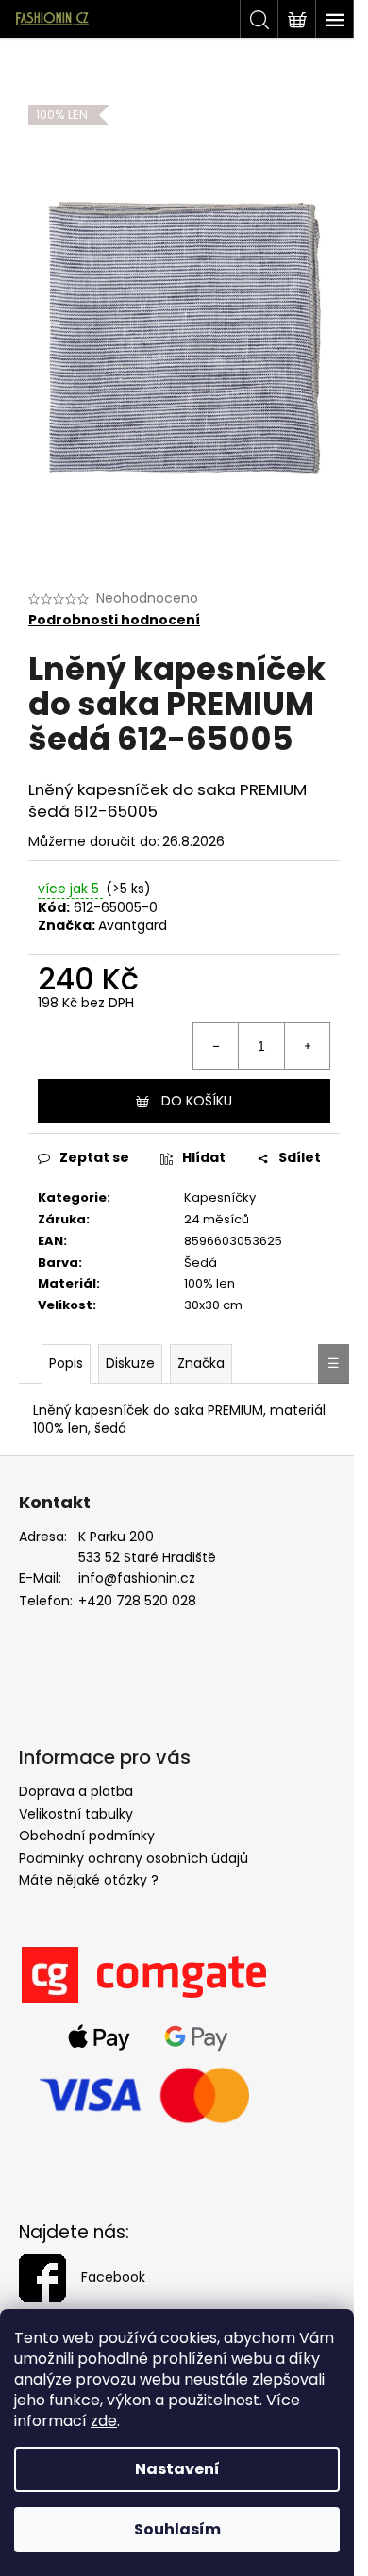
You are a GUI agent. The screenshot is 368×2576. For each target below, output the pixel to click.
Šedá (201, 1263)
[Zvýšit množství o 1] (307, 1046)
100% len (209, 1283)
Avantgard (133, 925)
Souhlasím (177, 2529)
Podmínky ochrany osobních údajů (134, 1858)
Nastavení (177, 2469)
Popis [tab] (66, 1363)
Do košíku (197, 1101)
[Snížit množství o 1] (216, 1046)
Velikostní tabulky (76, 1814)
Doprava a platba (76, 1791)
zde (104, 2421)
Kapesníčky (220, 1197)
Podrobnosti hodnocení (114, 620)
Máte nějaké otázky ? (89, 1880)
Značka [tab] (201, 1363)
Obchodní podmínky (87, 1836)
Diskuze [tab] (130, 1363)
